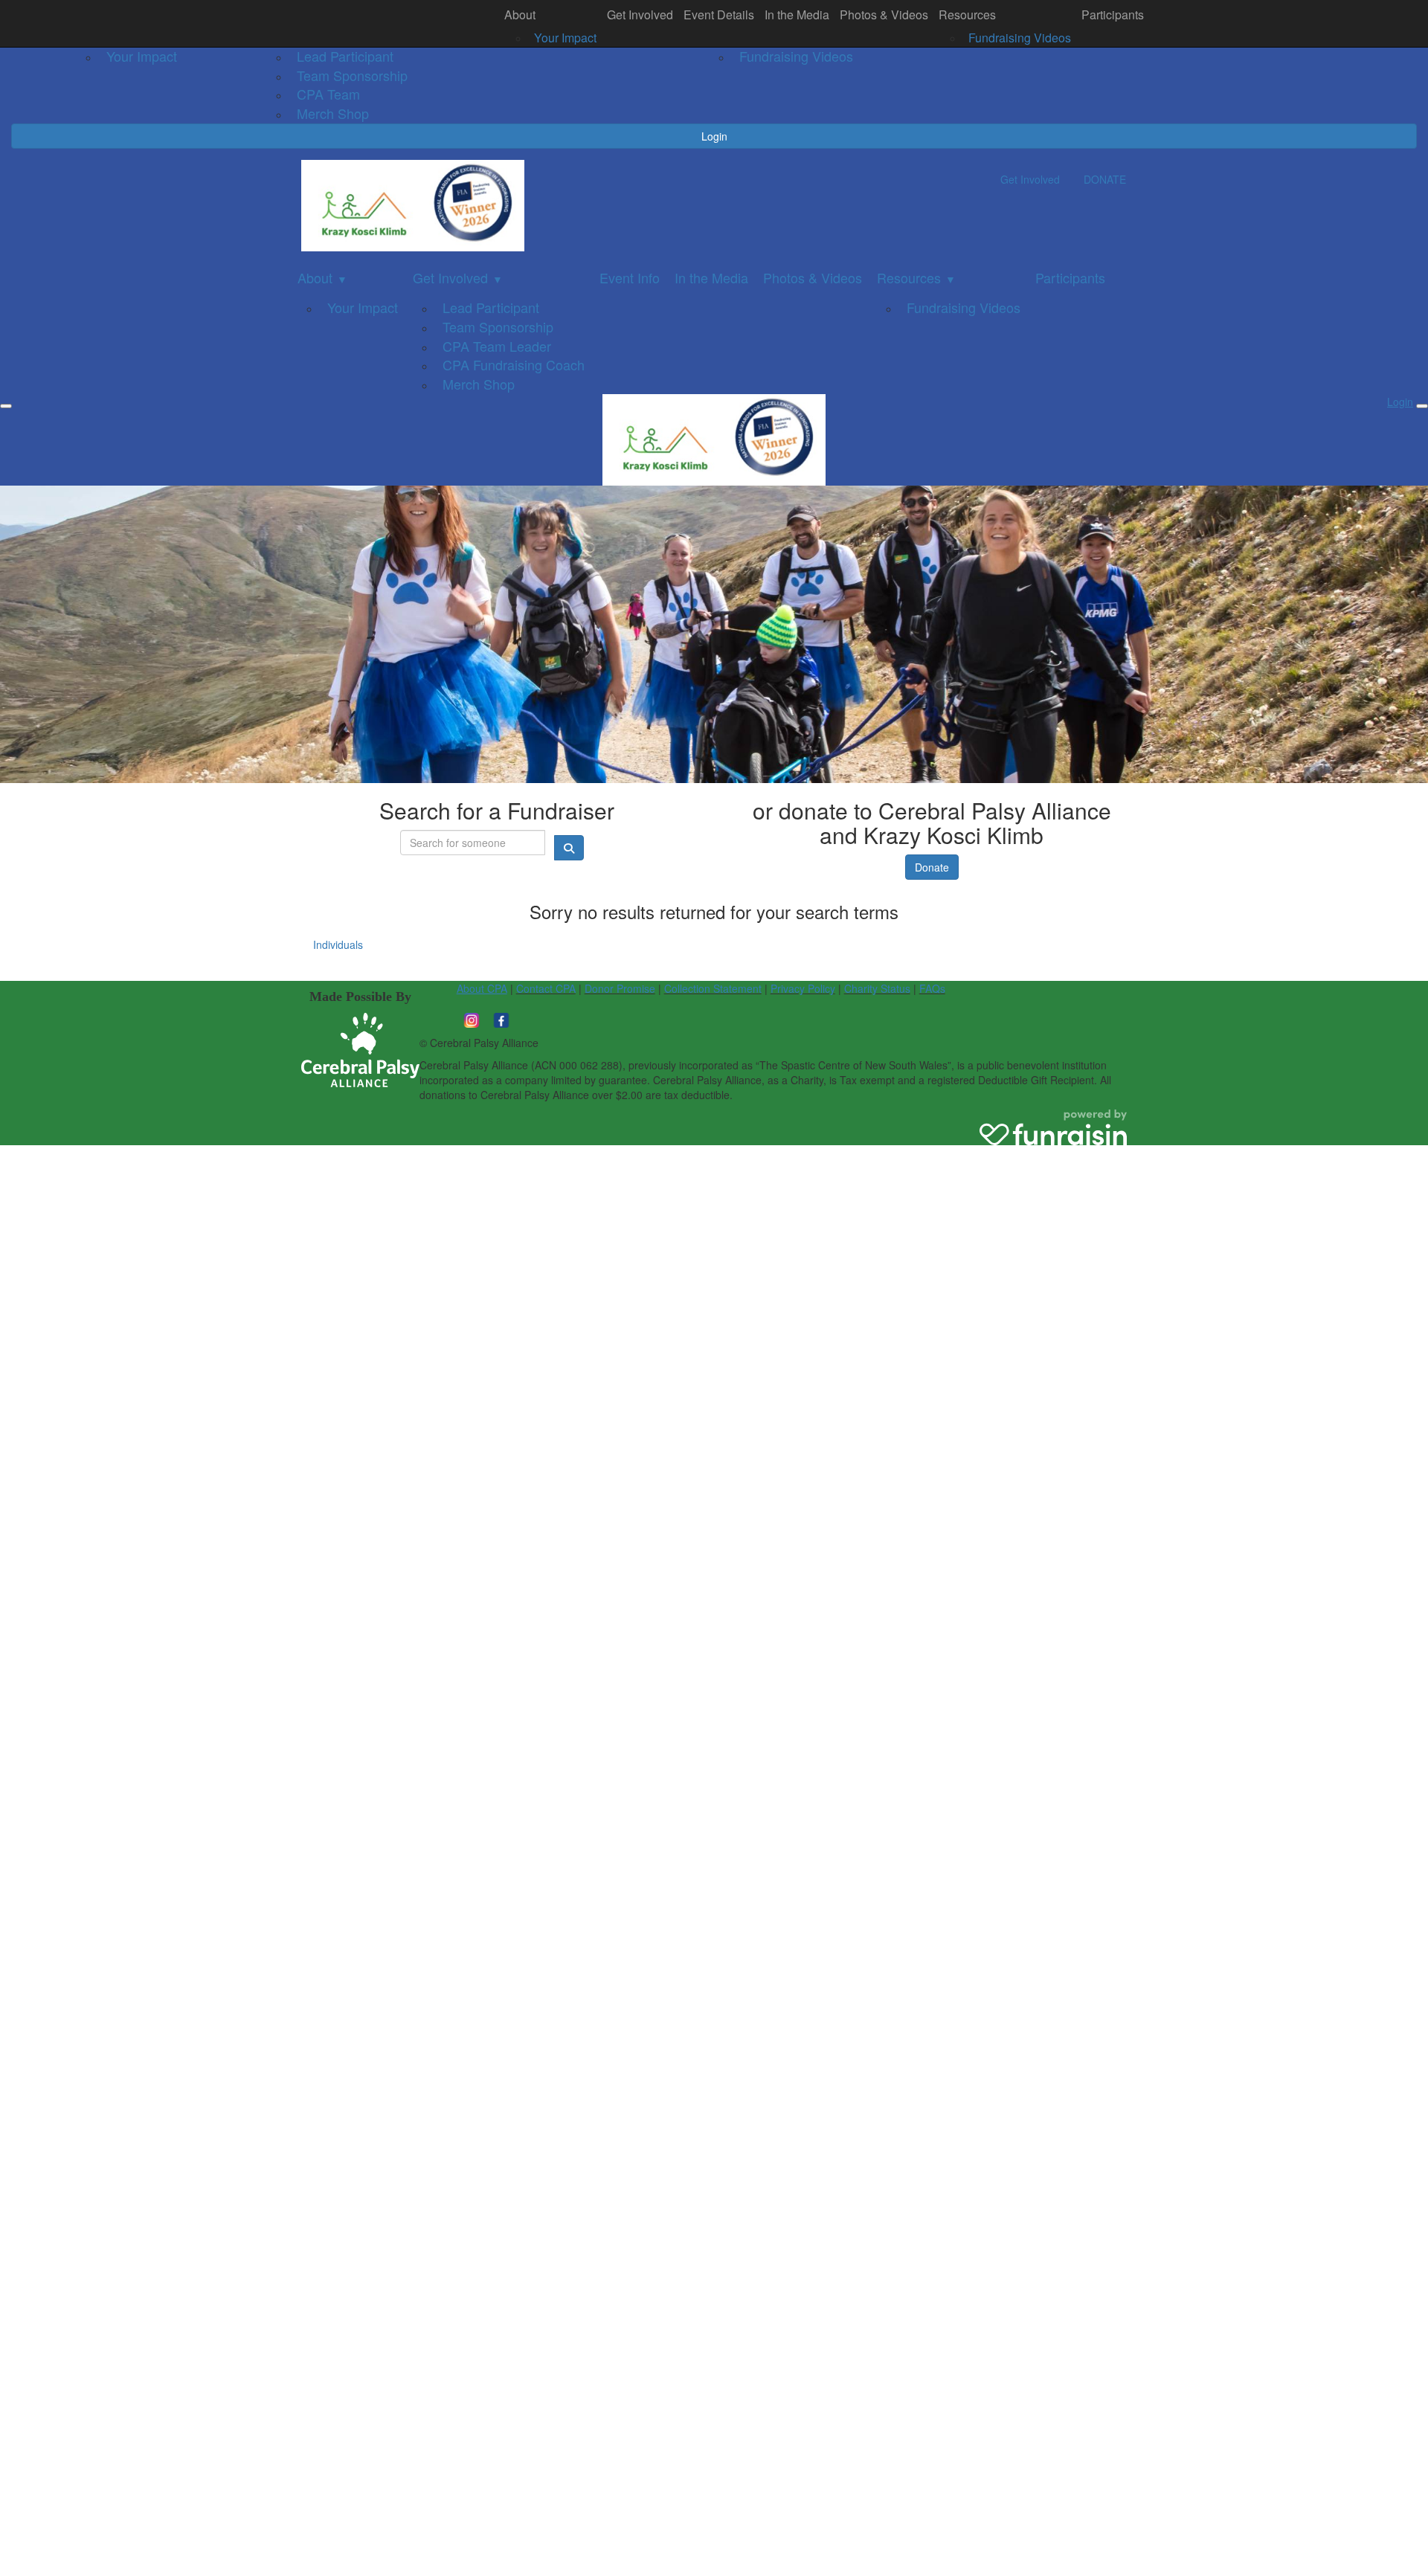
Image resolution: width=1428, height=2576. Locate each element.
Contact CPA (546, 988)
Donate (932, 867)
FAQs (932, 988)
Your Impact (565, 38)
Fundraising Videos (1020, 38)
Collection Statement (713, 988)
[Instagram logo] (472, 1018)
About (520, 15)
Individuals (338, 944)
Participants (1113, 15)
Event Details (719, 15)
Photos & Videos (884, 15)
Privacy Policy (803, 988)
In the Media (797, 15)
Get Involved (640, 15)
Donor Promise (620, 988)
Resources (967, 15)
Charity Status (877, 988)
